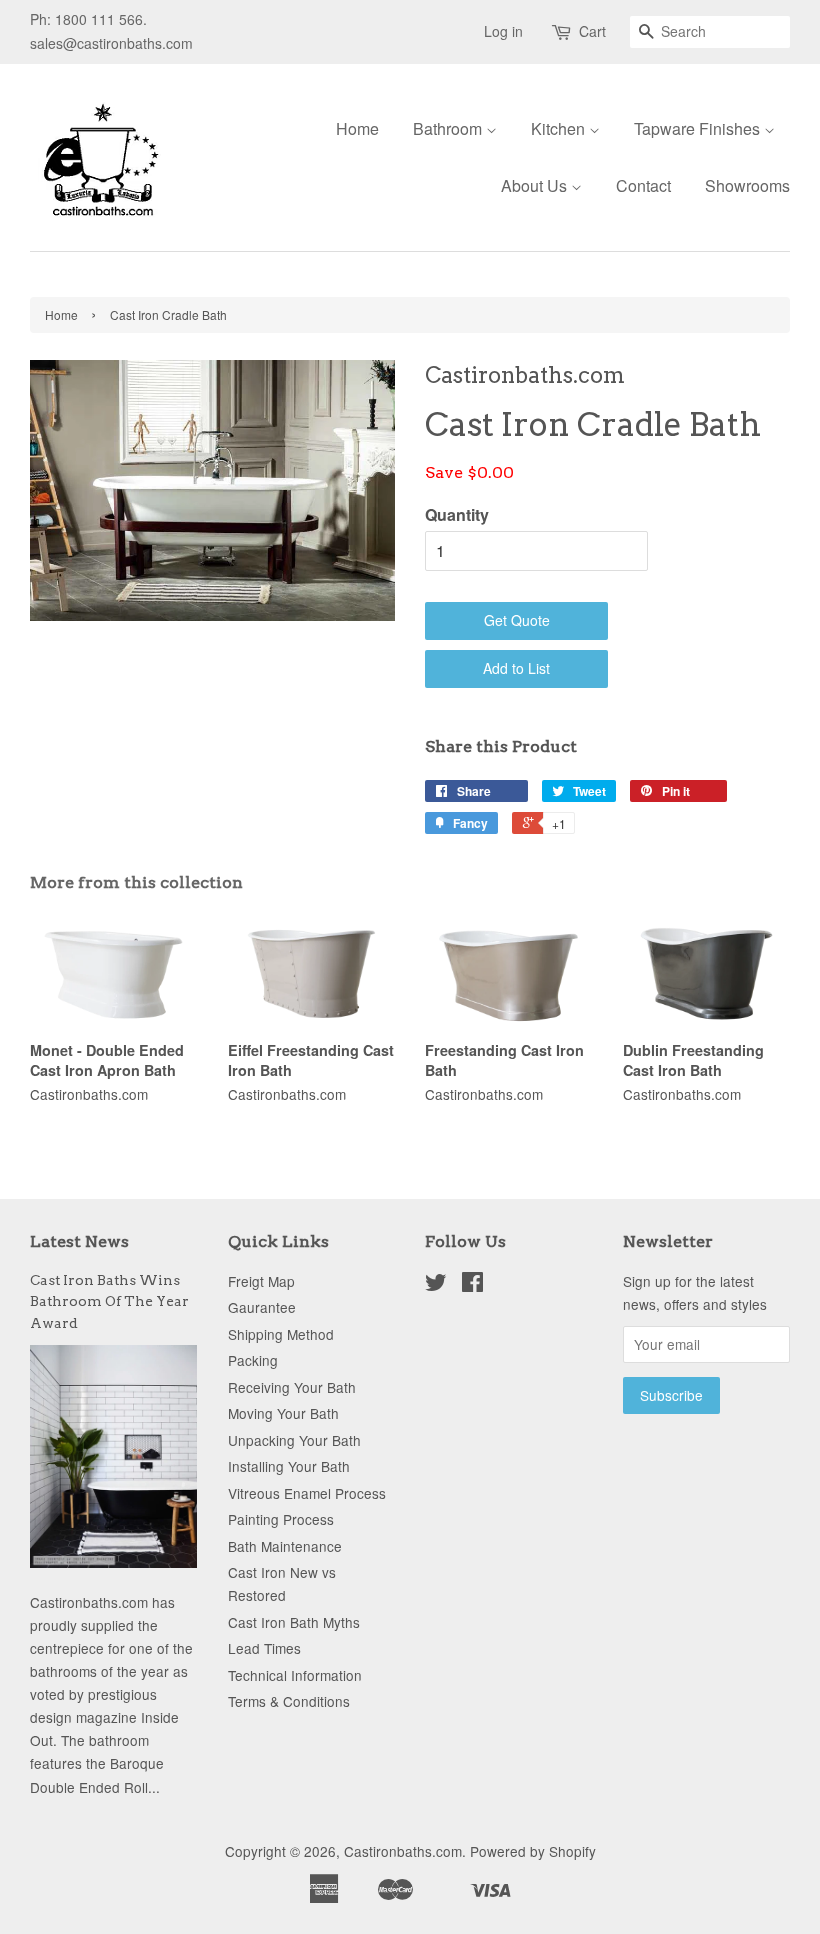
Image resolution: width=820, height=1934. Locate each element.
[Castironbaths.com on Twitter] (436, 1285)
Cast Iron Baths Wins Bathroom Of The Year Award (109, 1302)
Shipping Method (281, 1334)
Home (357, 128)
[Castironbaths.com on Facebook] (472, 1285)
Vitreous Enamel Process (307, 1493)
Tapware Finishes (699, 128)
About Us (536, 185)
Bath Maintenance (285, 1546)
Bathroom (449, 128)
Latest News (79, 1241)
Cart (592, 31)
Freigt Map (261, 1281)
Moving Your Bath (283, 1413)
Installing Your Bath (289, 1466)
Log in (503, 31)
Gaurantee (262, 1307)
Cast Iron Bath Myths (294, 1622)
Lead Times (264, 1648)
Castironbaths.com (403, 1851)
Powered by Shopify (533, 1851)
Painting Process (281, 1519)
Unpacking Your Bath (294, 1440)
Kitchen (560, 128)
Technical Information (295, 1675)
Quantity (457, 514)
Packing (253, 1360)
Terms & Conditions (289, 1701)
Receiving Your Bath (292, 1387)
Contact (643, 185)
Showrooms (747, 185)
